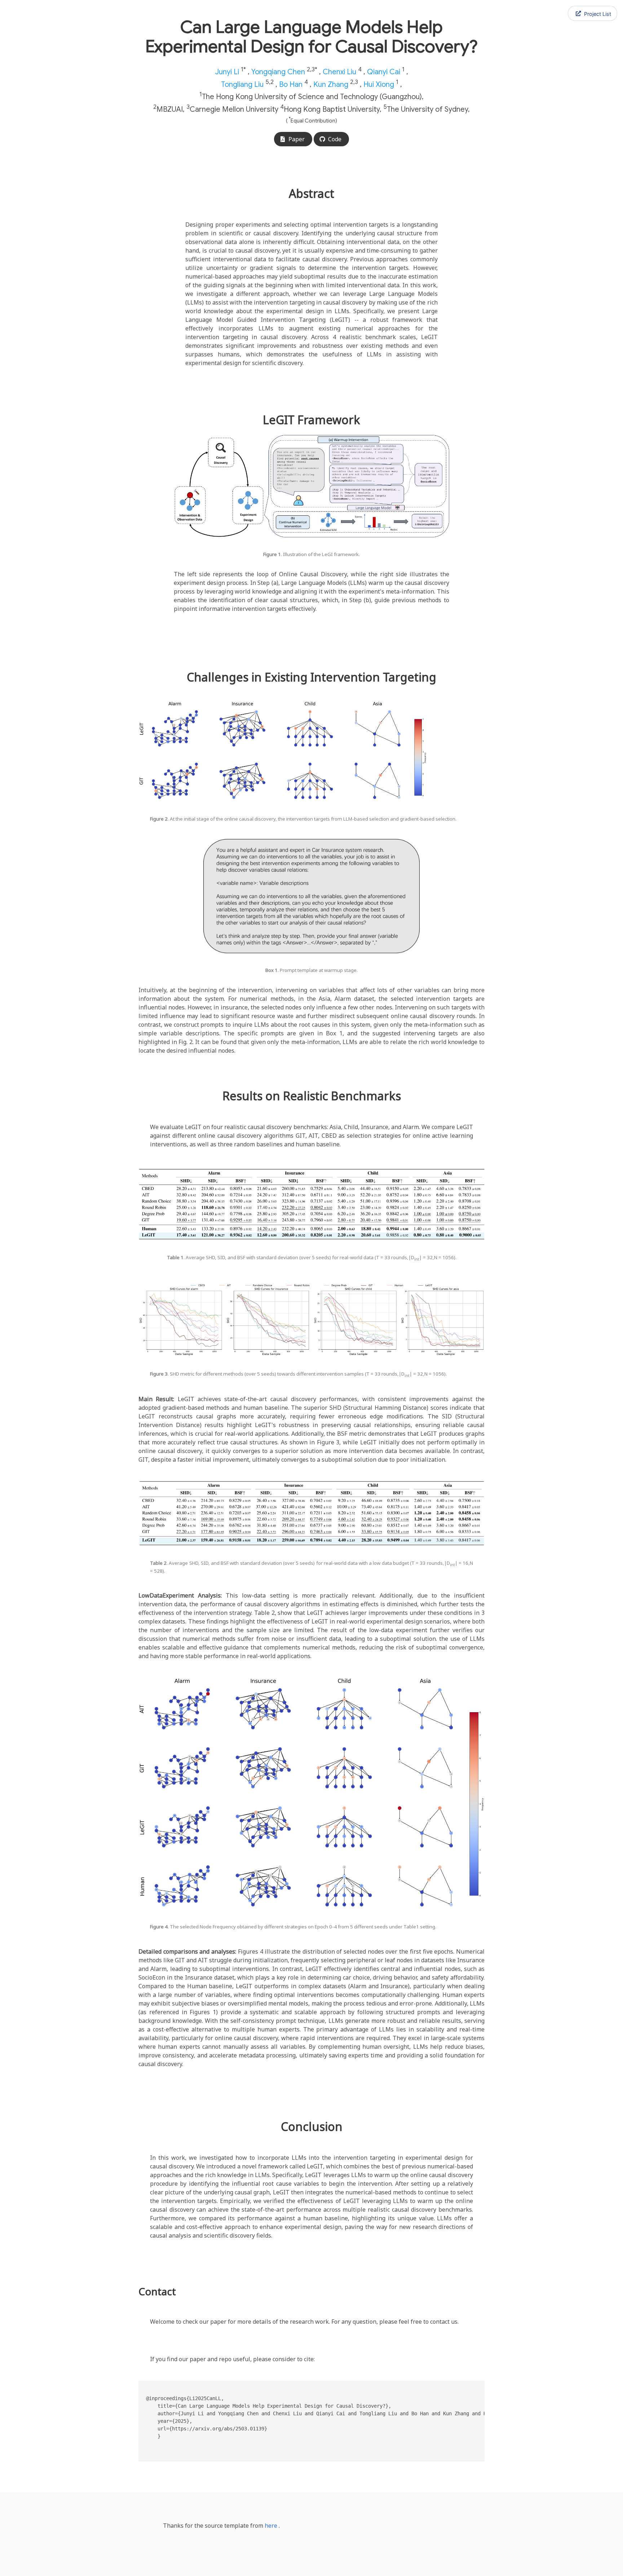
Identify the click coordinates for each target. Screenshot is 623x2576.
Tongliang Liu (242, 84)
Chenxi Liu (339, 72)
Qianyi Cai (384, 72)
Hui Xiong (379, 84)
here (271, 2526)
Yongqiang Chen (278, 72)
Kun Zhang (331, 84)
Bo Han (291, 84)
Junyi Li (227, 72)
